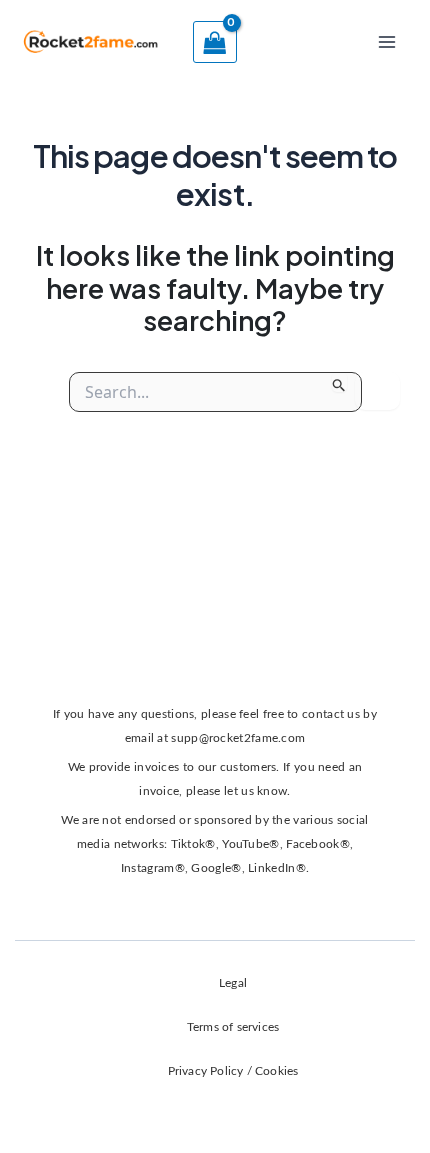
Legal (233, 983)
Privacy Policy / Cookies (233, 1071)
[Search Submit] (339, 382)
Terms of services (233, 1027)
